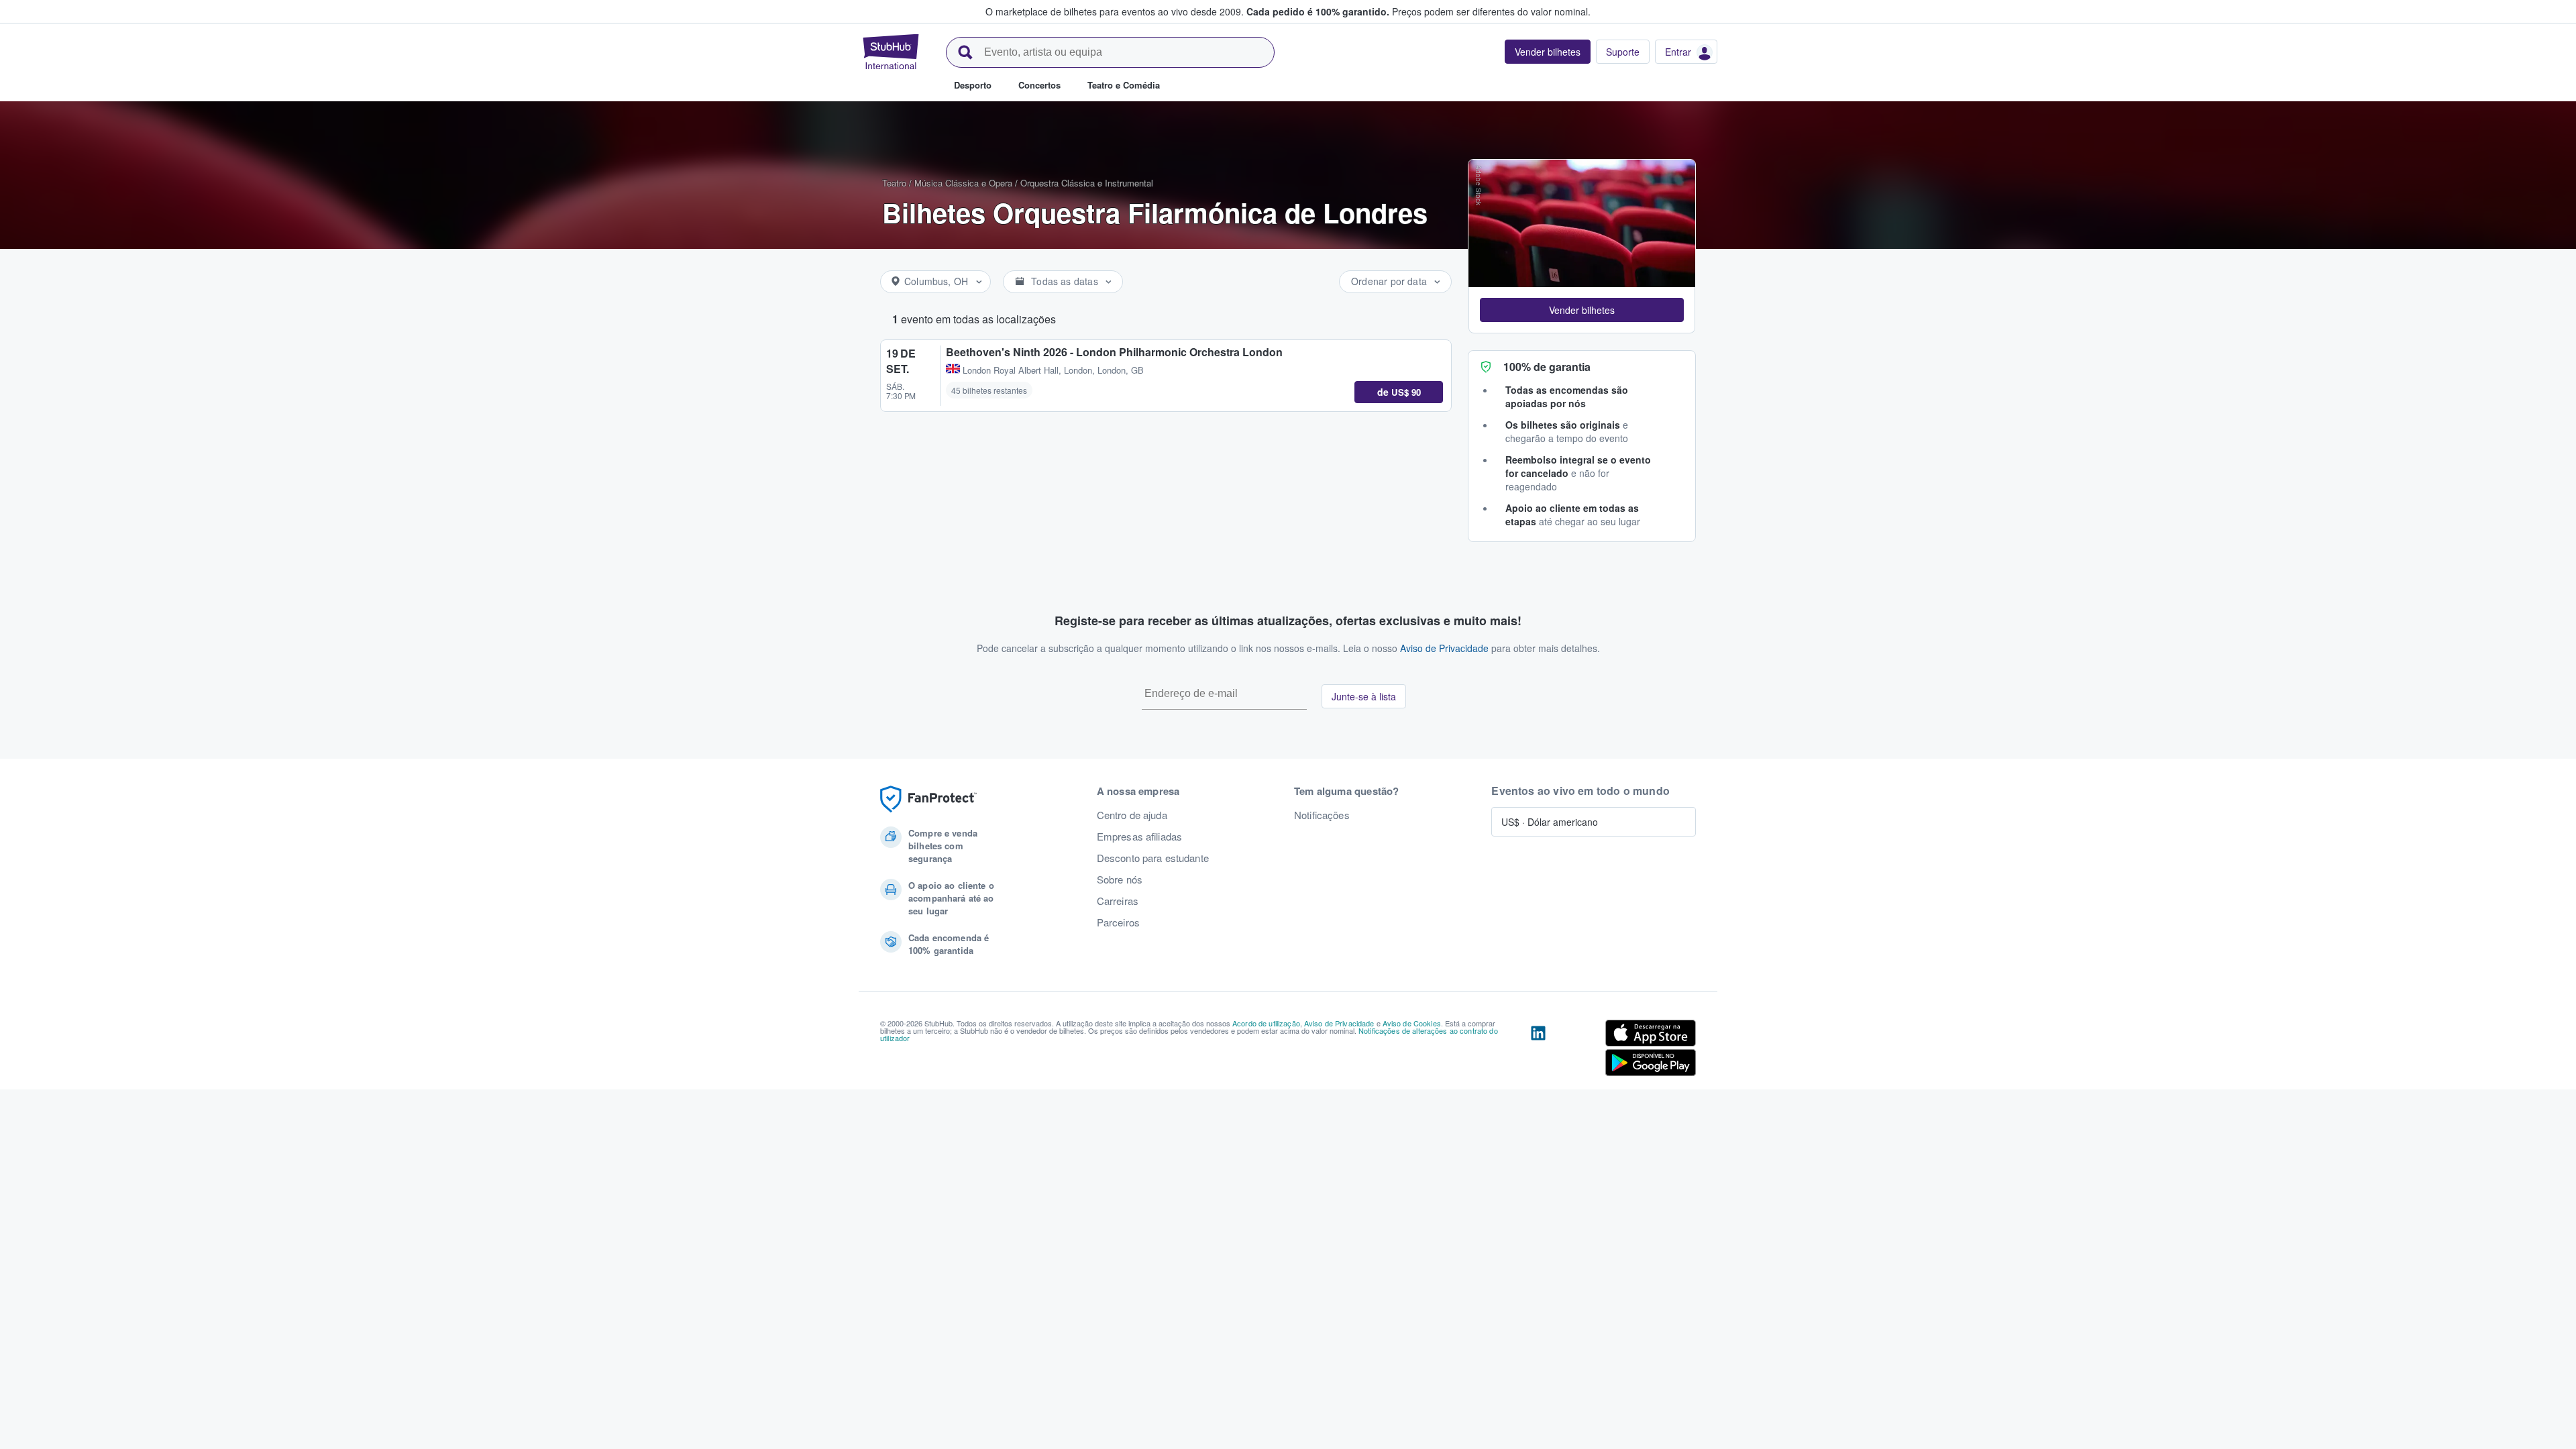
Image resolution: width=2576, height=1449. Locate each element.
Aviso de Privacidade (1444, 648)
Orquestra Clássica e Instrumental (1087, 183)
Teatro (894, 183)
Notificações (1322, 815)
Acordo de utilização (1266, 1023)
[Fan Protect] (928, 799)
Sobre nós (1120, 879)
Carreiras (1118, 901)
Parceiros (1118, 922)
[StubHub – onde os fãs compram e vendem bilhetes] (891, 52)
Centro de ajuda (1132, 815)
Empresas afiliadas (1140, 837)
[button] (1582, 310)
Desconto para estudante (1153, 858)
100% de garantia (1547, 367)
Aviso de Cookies (1412, 1023)
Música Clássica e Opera (963, 183)
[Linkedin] (1538, 1051)
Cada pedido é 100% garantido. (1318, 11)
